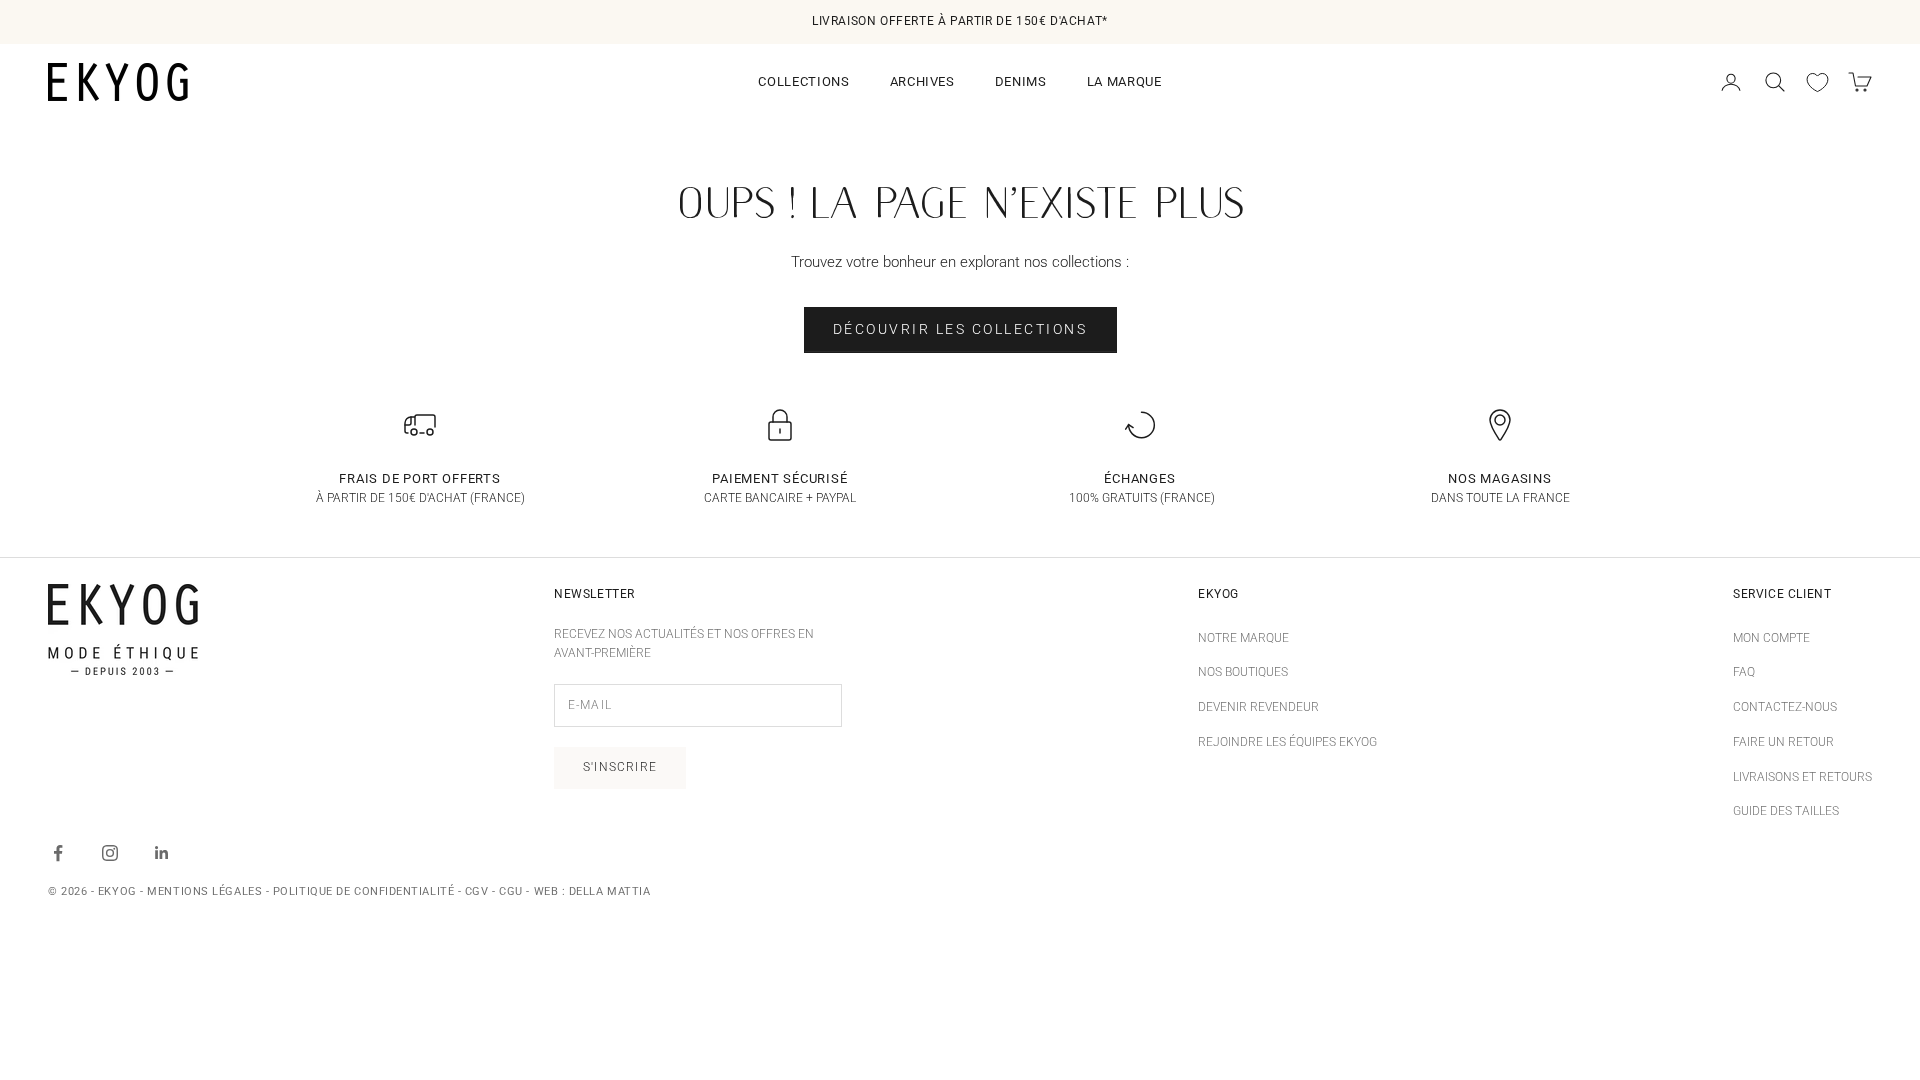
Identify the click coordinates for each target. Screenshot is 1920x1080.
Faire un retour (1783, 742)
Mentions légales (204, 891)
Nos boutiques (1243, 672)
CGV (477, 891)
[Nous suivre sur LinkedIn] (162, 853)
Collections (803, 81)
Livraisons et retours (1802, 777)
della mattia (610, 891)
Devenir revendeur (1258, 707)
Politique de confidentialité (363, 891)
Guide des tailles (1786, 811)
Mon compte (1771, 638)
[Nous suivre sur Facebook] (58, 853)
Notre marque (1243, 638)
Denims (1021, 81)
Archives (922, 81)
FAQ (1744, 672)
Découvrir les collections (960, 329)
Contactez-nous (1785, 707)
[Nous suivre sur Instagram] (110, 853)
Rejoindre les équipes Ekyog (1287, 742)
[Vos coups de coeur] (1817, 82)
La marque (1124, 81)
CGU (511, 891)
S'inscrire (620, 767)
